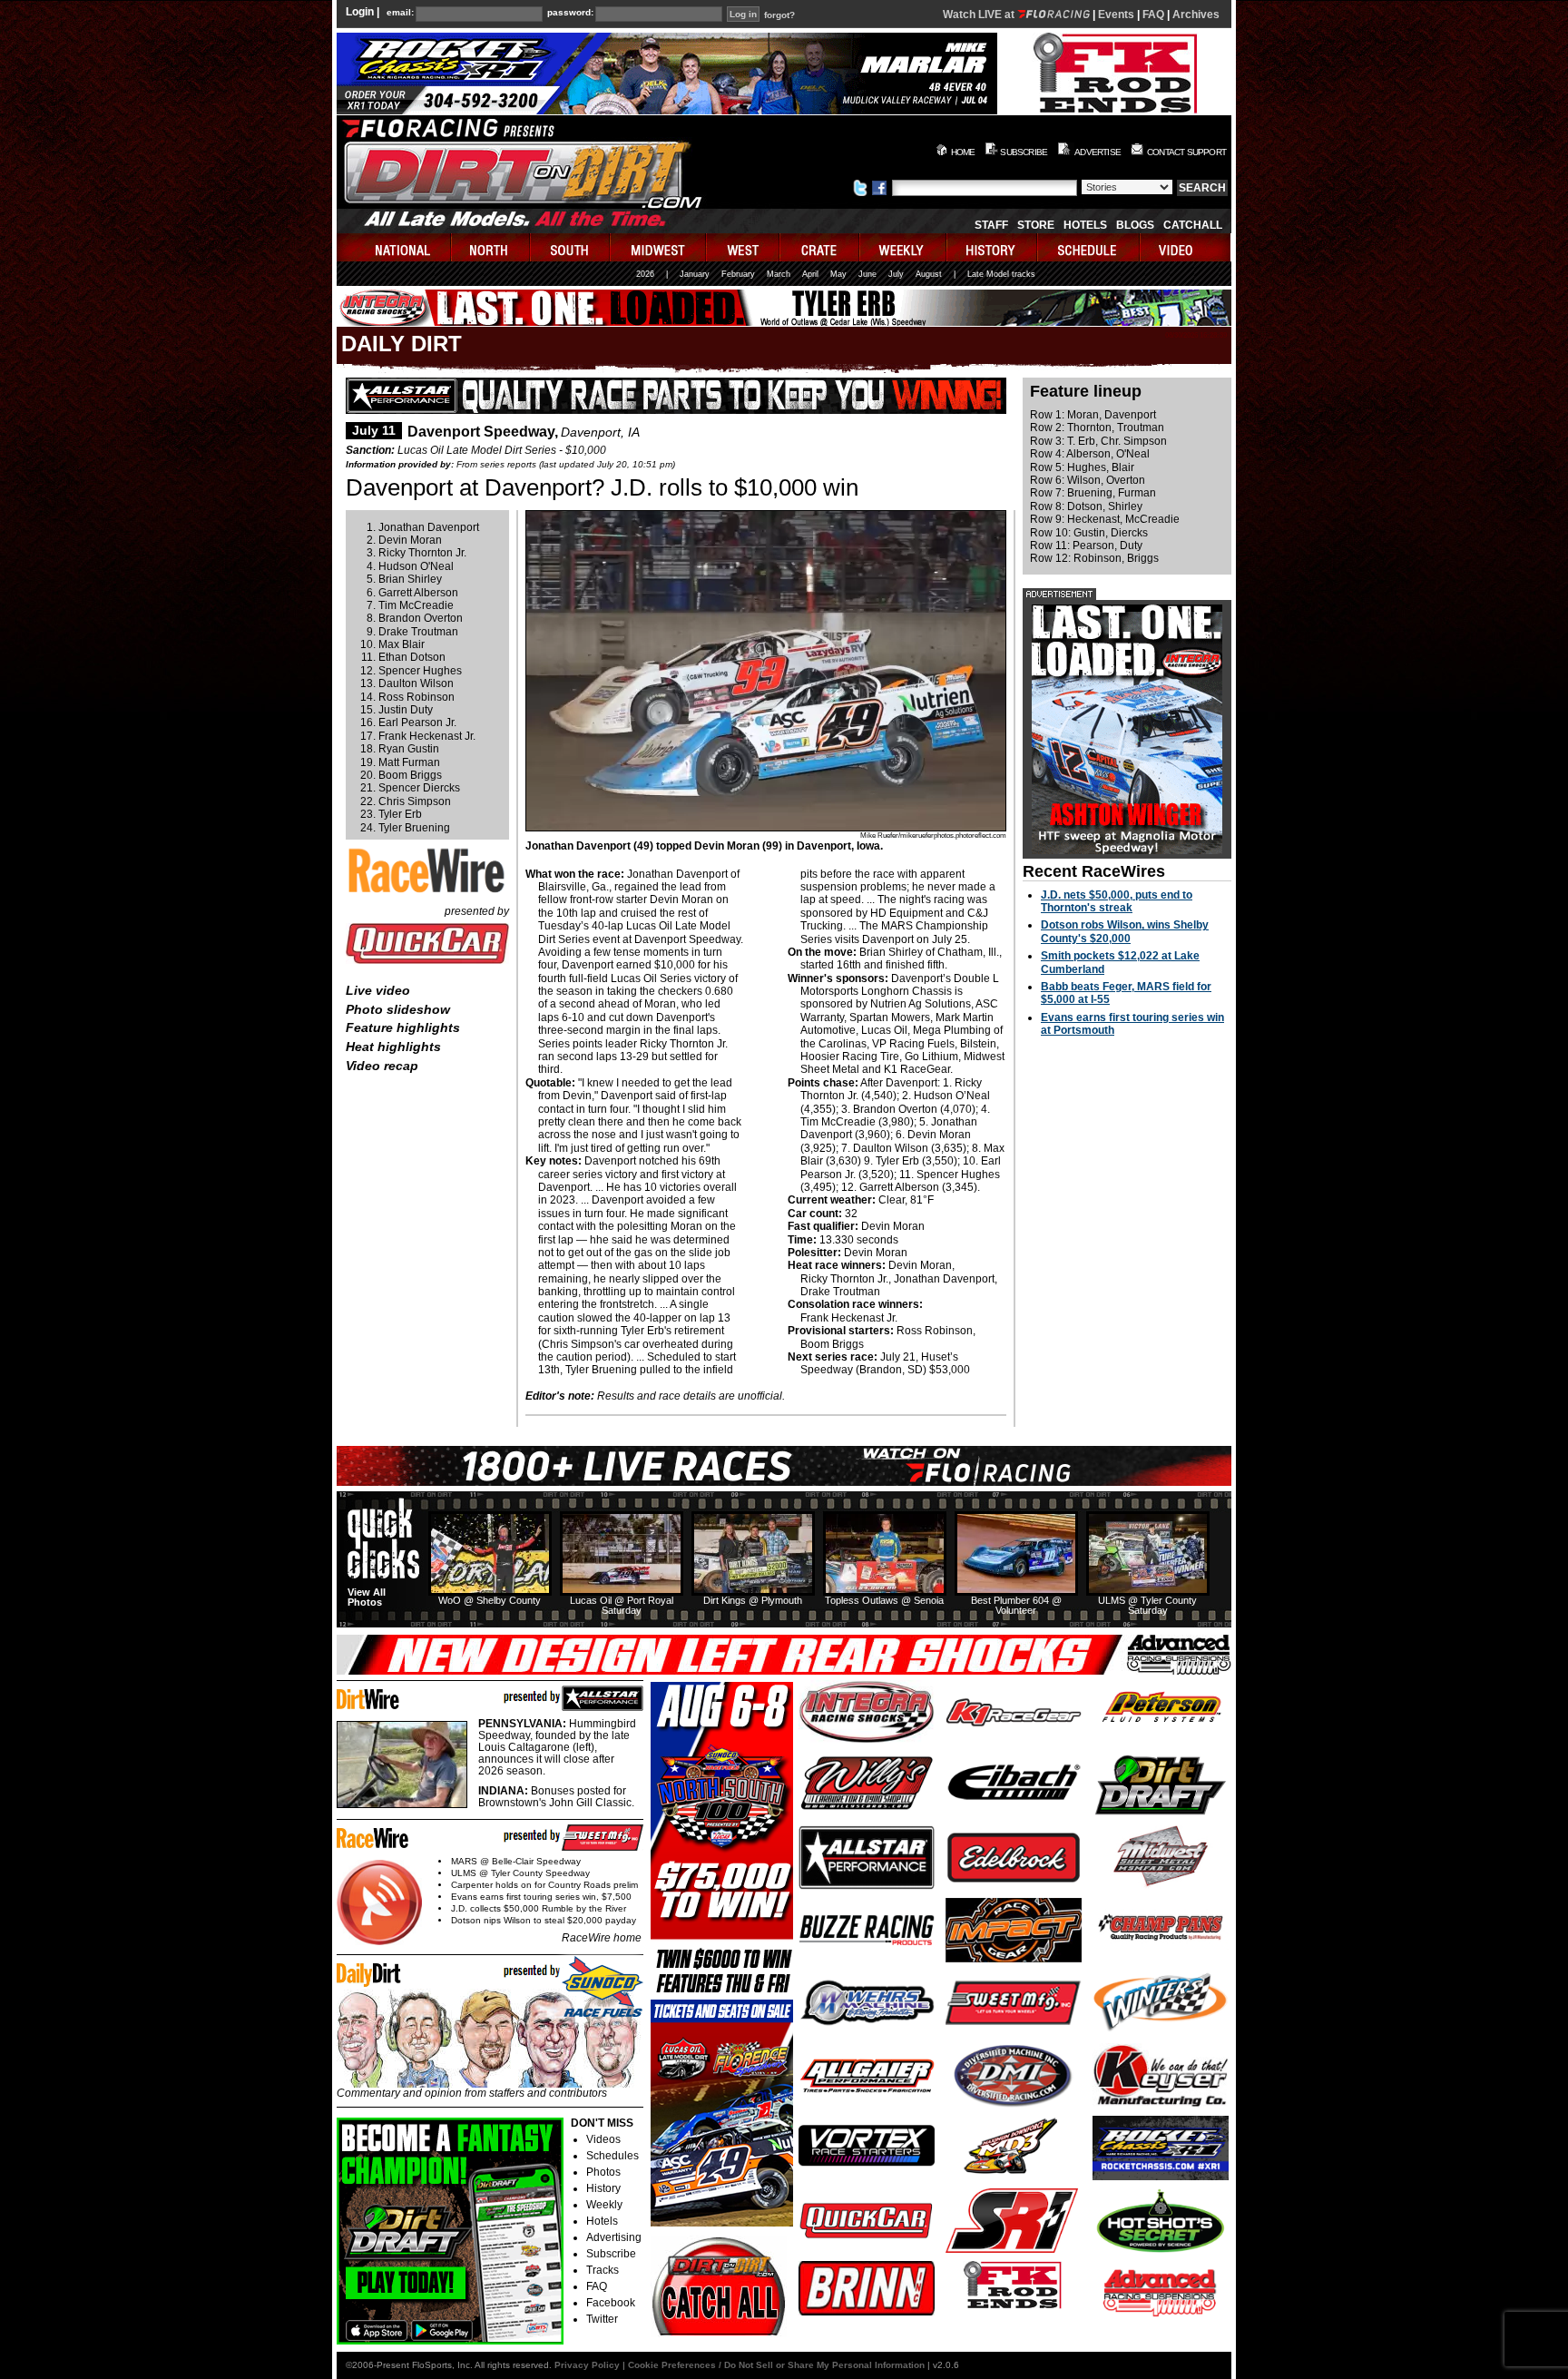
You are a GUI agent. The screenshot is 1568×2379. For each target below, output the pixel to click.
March (779, 274)
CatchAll (1193, 225)
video (1186, 247)
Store (1036, 225)
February (738, 274)
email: (400, 13)
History (603, 2188)
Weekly (604, 2205)
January (695, 274)
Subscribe (611, 2254)
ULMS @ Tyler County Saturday (1147, 1605)
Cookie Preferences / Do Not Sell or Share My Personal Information (776, 2365)
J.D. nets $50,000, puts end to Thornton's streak (1117, 901)
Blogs (1135, 225)
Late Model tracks (1001, 274)
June (867, 274)
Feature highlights (403, 1027)
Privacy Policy (587, 2365)
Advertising (614, 2237)
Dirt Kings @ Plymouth (753, 1600)
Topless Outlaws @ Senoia (884, 1600)
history (993, 247)
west (744, 247)
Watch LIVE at (980, 15)
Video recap (382, 1066)
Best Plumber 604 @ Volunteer (1016, 1605)
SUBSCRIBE (1024, 152)
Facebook (611, 2303)
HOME (963, 152)
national (394, 247)
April (810, 274)
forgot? (779, 15)
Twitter (602, 2319)
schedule (1089, 247)
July (896, 274)
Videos (603, 2139)
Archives (1196, 15)
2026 (645, 274)
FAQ (1153, 15)
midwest (659, 247)
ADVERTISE (1098, 152)
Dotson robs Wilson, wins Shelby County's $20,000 (1125, 931)
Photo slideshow (398, 1009)
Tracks (603, 2270)
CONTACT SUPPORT (1186, 152)
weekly (904, 247)
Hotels (1085, 225)
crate (820, 247)
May (838, 274)
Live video (378, 990)
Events (1116, 15)
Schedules (612, 2156)
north (491, 247)
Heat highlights (393, 1047)
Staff (991, 225)
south (571, 247)
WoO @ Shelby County (490, 1600)
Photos (603, 2172)
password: (570, 13)
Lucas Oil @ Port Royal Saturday (622, 1605)
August (929, 274)
